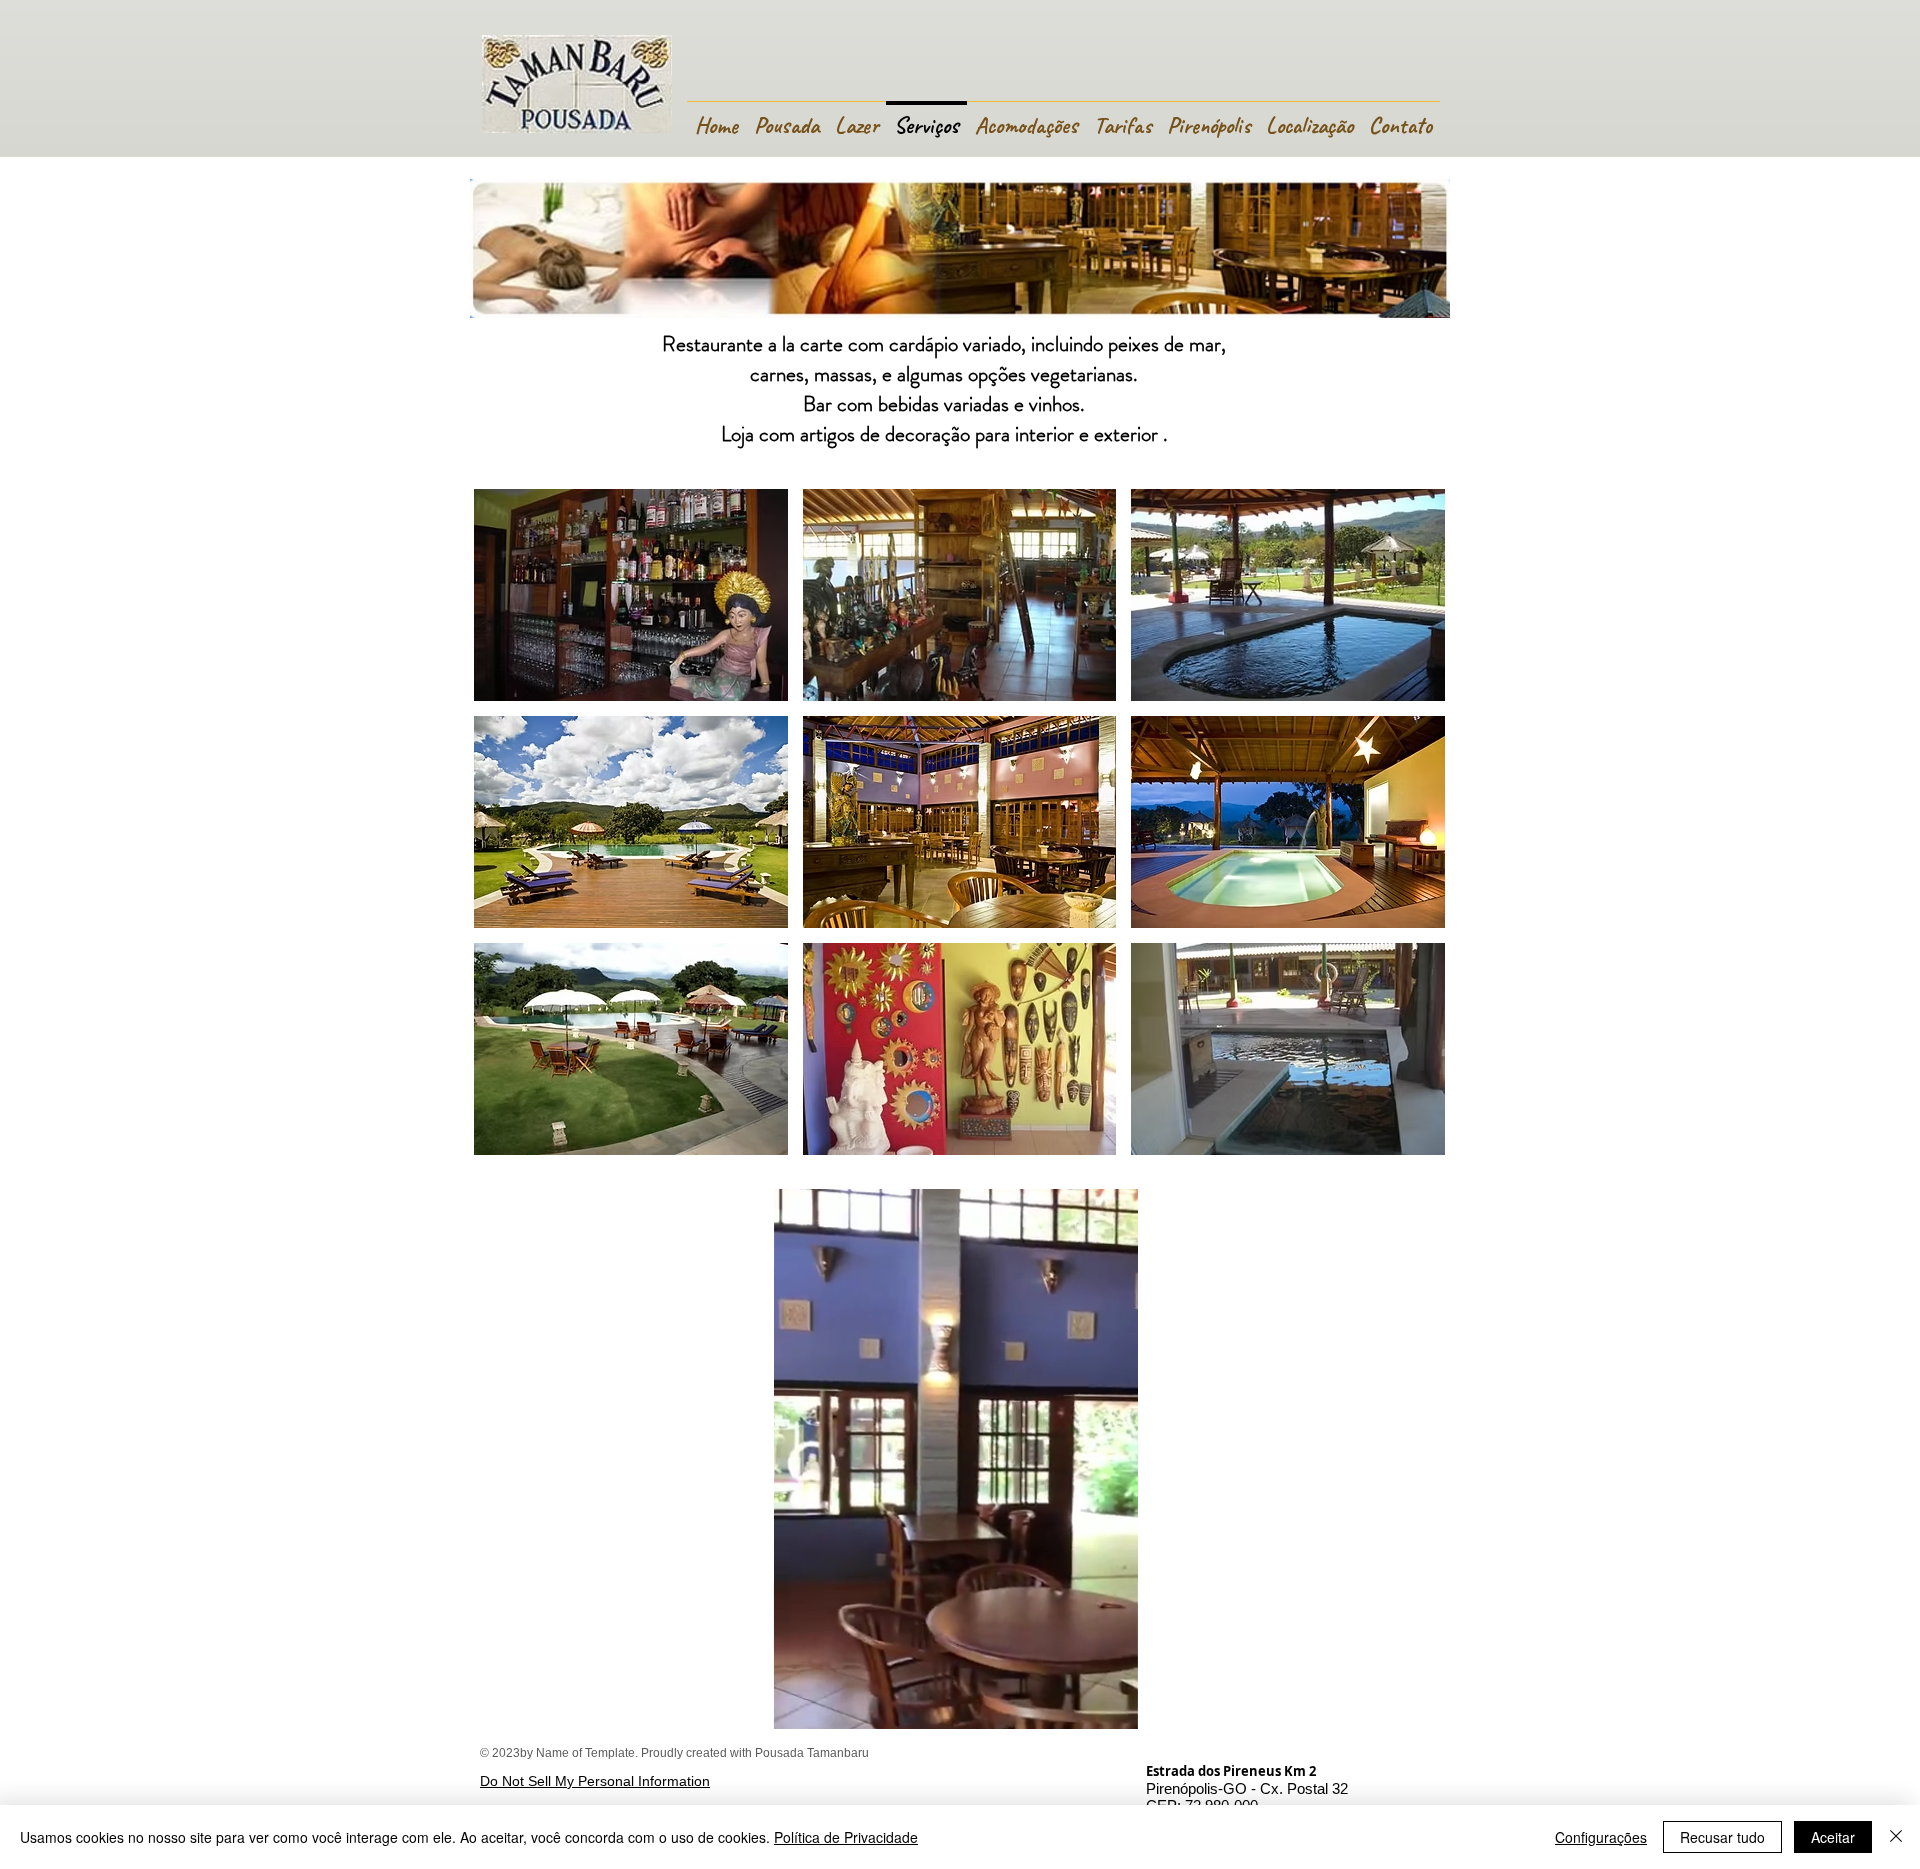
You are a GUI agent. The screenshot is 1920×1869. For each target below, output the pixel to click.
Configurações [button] (1601, 1837)
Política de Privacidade (846, 1837)
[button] (631, 595)
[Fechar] (1896, 1837)
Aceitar (1833, 1837)
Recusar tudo (1722, 1837)
